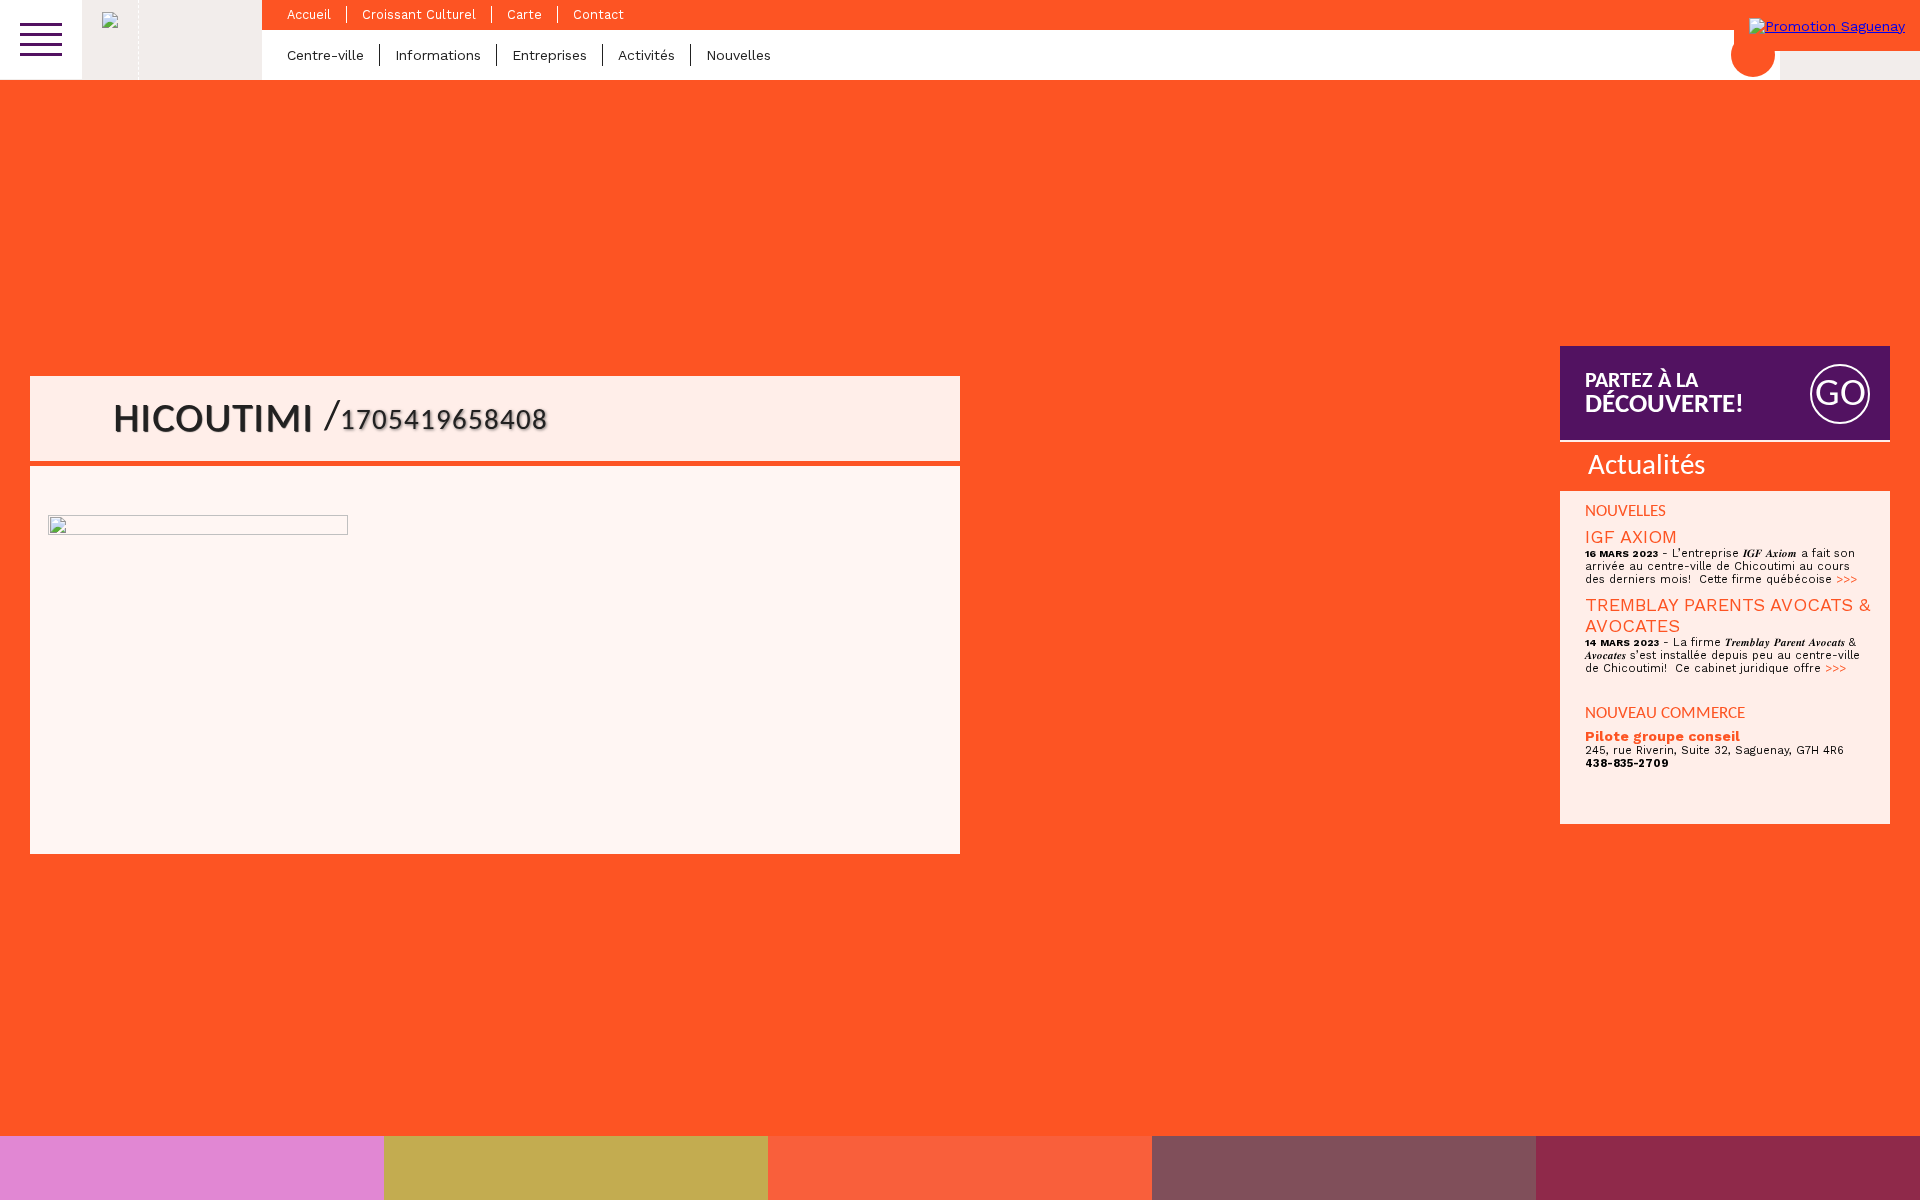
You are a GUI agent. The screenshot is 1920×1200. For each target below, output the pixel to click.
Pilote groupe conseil (1662, 736)
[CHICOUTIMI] (192, 1168)
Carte (524, 14)
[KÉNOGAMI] (960, 1168)
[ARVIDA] (1728, 1168)
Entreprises (549, 55)
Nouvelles (738, 55)
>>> (1846, 579)
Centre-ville (325, 55)
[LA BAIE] (1344, 1168)
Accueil (309, 14)
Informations (438, 55)
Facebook (1753, 55)
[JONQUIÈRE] (576, 1168)
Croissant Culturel (419, 14)
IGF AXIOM (1631, 536)
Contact (598, 14)
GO (1840, 395)
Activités (646, 55)
